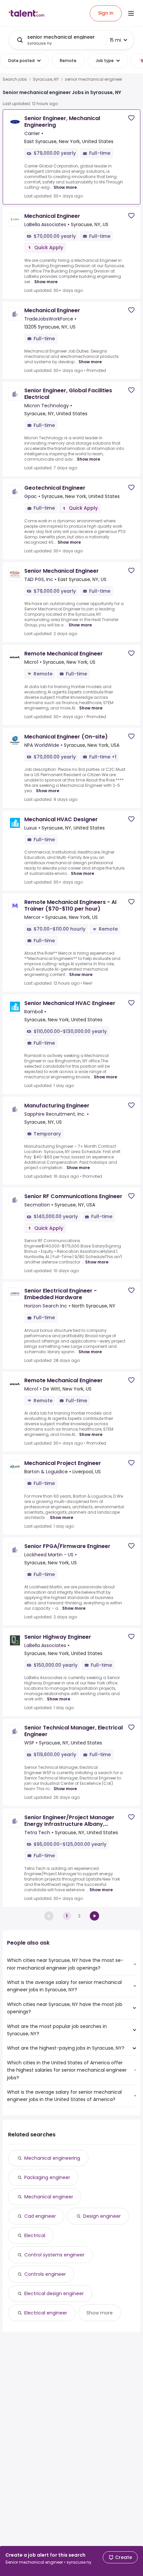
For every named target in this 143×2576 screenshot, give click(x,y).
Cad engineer (40, 2216)
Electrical (35, 2235)
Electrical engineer (46, 2313)
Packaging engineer (47, 2177)
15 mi (115, 40)
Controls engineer (45, 2274)
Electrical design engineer (54, 2293)
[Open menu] (131, 13)
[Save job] (131, 118)
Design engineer (102, 2216)
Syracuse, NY (46, 79)
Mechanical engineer (49, 2197)
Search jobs (15, 79)
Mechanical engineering (52, 2158)
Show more (65, 187)
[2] (94, 1916)
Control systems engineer (54, 2255)
